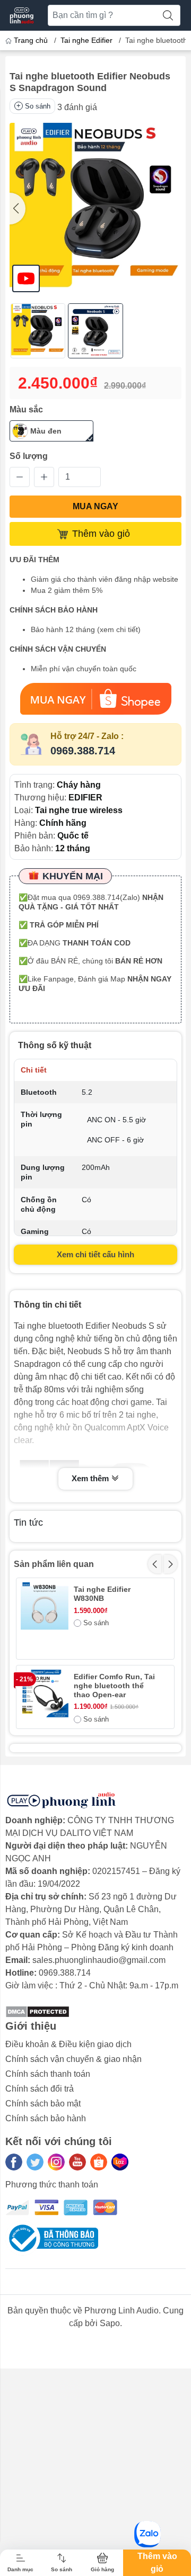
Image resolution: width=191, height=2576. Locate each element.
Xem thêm (91, 1478)
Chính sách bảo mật (43, 2104)
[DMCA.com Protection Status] (37, 2011)
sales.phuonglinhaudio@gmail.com (99, 1960)
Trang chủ (31, 40)
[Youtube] (77, 2162)
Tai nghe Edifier (86, 40)
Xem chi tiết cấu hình (95, 1254)
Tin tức (28, 1523)
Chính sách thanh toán (48, 2074)
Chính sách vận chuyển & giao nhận (73, 2059)
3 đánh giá (77, 107)
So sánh (38, 106)
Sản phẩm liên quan (54, 1564)
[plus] (44, 477)
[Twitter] (35, 2162)
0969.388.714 (83, 751)
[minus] (20, 477)
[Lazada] (120, 2162)
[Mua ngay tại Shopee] (95, 699)
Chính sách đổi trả (40, 2089)
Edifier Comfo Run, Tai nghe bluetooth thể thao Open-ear (114, 1686)
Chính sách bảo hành (46, 2118)
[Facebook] (14, 2162)
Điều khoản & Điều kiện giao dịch (68, 2044)
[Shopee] (99, 2162)
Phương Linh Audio (121, 2311)
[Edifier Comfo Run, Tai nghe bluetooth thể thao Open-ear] (45, 1694)
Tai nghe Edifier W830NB (102, 1594)
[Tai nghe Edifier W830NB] (45, 1606)
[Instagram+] (56, 2162)
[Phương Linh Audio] (22, 15)
